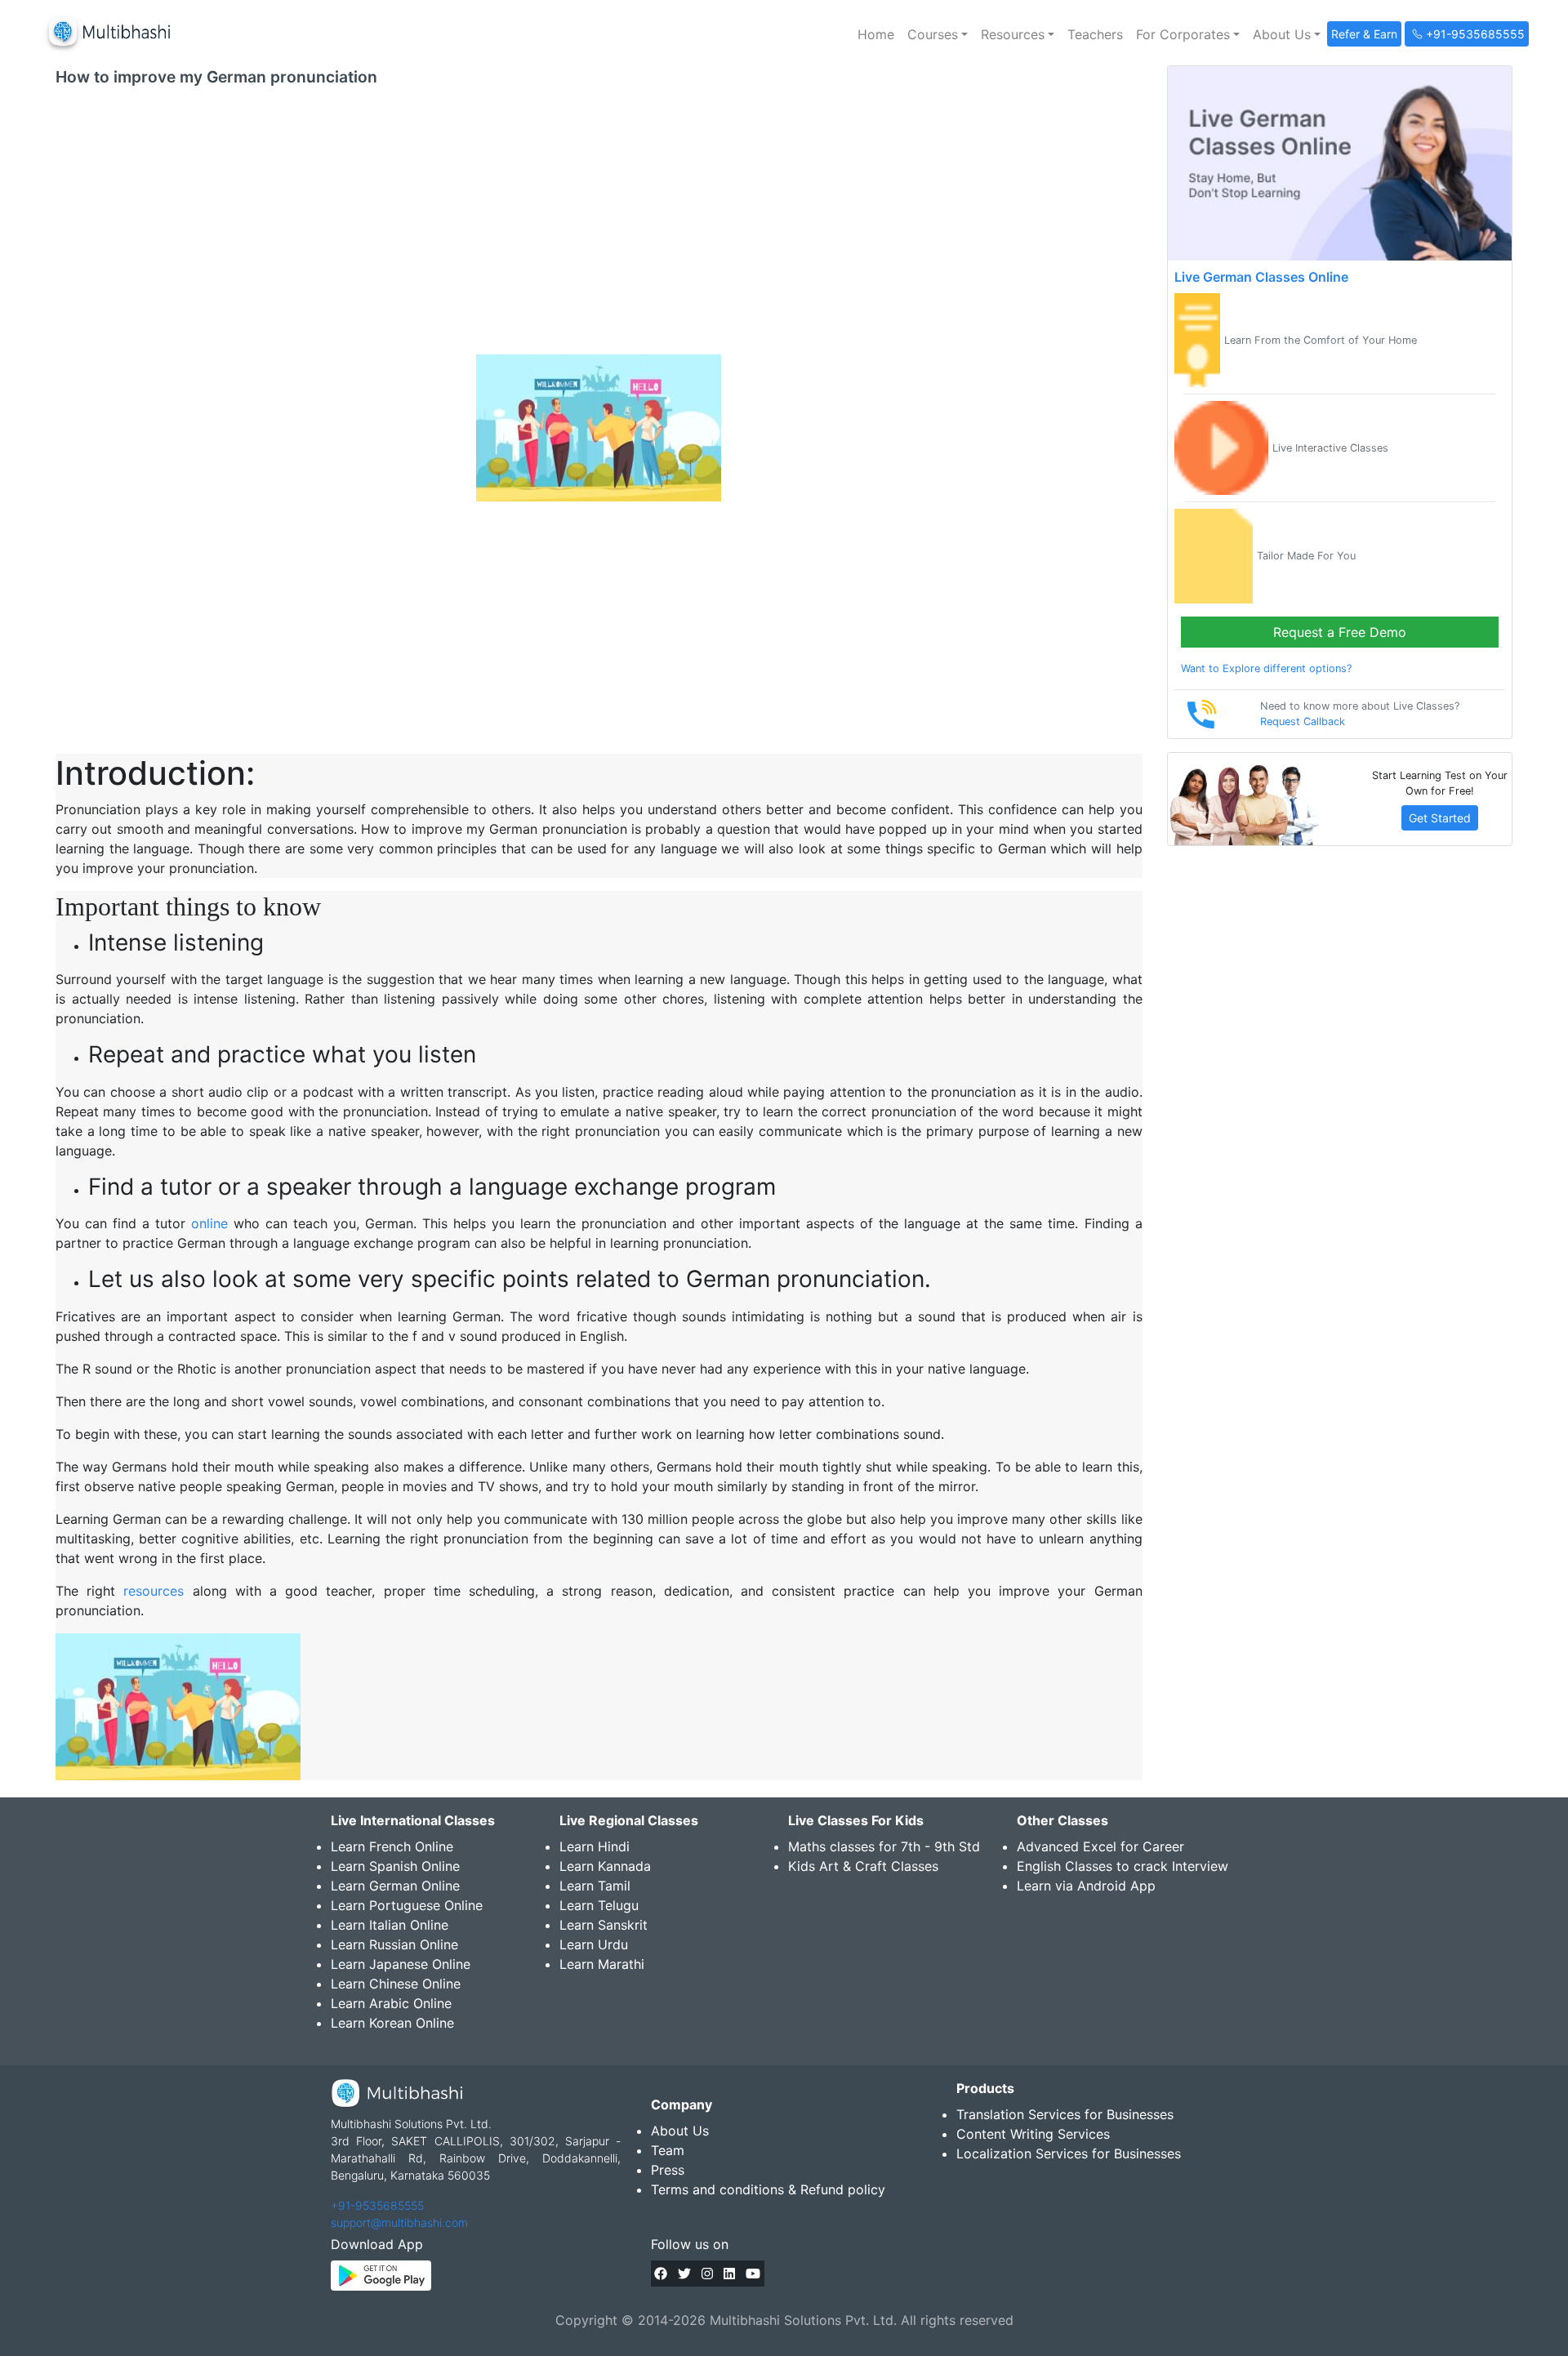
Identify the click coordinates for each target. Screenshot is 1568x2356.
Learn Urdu (594, 1944)
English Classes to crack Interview (1123, 1866)
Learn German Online (395, 1886)
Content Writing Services (1033, 2134)
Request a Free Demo (1340, 632)
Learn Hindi (595, 1846)
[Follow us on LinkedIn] (729, 2274)
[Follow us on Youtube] (753, 2274)
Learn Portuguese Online (407, 1905)
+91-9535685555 (377, 2205)
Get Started (1440, 818)
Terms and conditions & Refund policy (768, 2189)
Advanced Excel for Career (1100, 1846)
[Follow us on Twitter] (684, 2274)
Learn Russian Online (394, 1944)
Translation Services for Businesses (1065, 2114)
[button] (938, 34)
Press (668, 2170)
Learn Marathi (602, 1964)
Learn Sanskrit (604, 1925)
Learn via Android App (1086, 1886)
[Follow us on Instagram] (707, 2274)
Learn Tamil (595, 1886)
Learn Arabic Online (391, 2003)
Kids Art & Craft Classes (863, 1866)
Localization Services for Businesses (1069, 2153)
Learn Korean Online (392, 2023)
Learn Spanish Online (395, 1866)
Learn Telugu (599, 1905)
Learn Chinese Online (396, 1984)
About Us (680, 2131)
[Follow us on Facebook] (661, 2274)
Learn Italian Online (390, 1925)
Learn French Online (392, 1846)
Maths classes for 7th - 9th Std (884, 1846)
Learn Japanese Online (401, 1964)
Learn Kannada (605, 1866)
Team (668, 2150)
